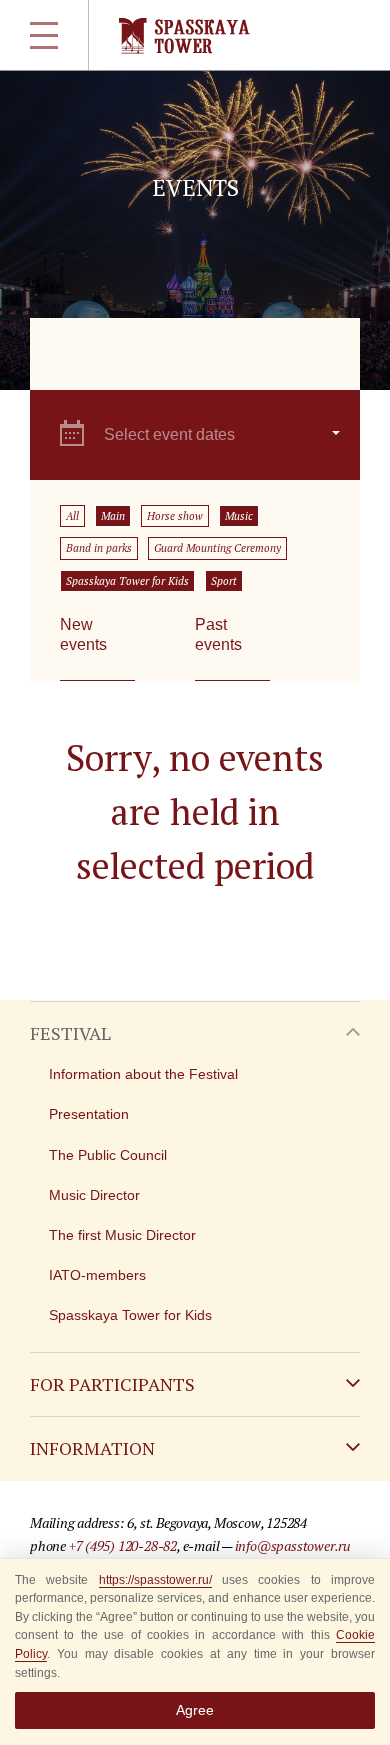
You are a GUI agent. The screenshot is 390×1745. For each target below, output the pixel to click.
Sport (224, 581)
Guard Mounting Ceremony (217, 548)
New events (83, 634)
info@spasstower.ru (293, 1545)
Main (113, 516)
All (72, 516)
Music (239, 516)
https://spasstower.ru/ (155, 1580)
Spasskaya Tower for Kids (127, 581)
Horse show (175, 516)
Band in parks (99, 548)
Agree (195, 1710)
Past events (218, 634)
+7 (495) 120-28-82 (123, 1545)
